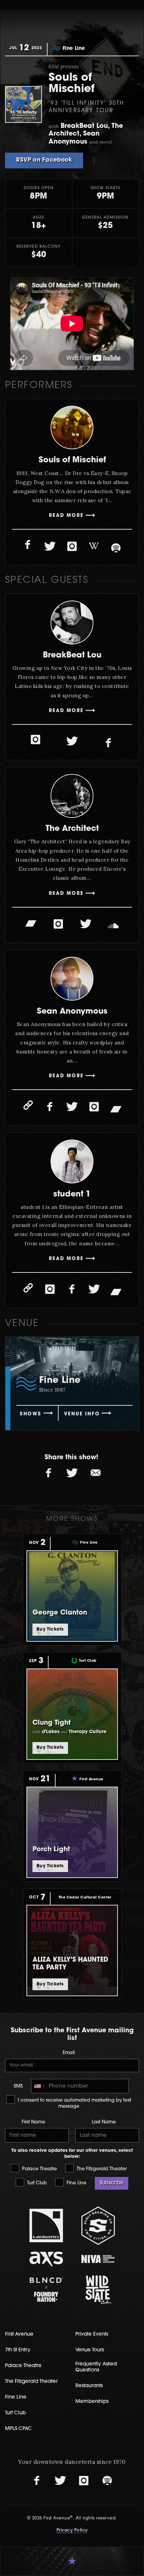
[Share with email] (95, 1473)
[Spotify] (116, 548)
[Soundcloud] (113, 926)
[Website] (28, 1105)
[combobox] (39, 2086)
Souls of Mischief (72, 460)
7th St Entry (18, 2350)
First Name (33, 2122)
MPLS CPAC (18, 2429)
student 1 (72, 1194)
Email (69, 2053)
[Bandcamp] (31, 923)
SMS (18, 2086)
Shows (30, 1414)
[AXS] (46, 2259)
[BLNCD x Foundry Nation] (46, 2290)
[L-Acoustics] (46, 2226)
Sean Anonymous (72, 1012)
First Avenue (19, 2334)
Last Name (104, 2122)
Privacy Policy (72, 2530)
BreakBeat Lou (72, 655)
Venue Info (82, 1414)
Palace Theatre (39, 2169)
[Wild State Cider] (98, 2290)
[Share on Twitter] (72, 1473)
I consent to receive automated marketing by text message (74, 2103)
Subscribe (112, 2183)
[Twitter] (50, 546)
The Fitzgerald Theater (101, 2169)
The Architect (72, 829)
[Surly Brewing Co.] (98, 2226)
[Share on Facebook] (49, 1473)
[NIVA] (98, 2259)
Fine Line (76, 2183)
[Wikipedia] (94, 546)
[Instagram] (72, 546)
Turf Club (36, 2183)
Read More (66, 516)
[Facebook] (28, 545)
